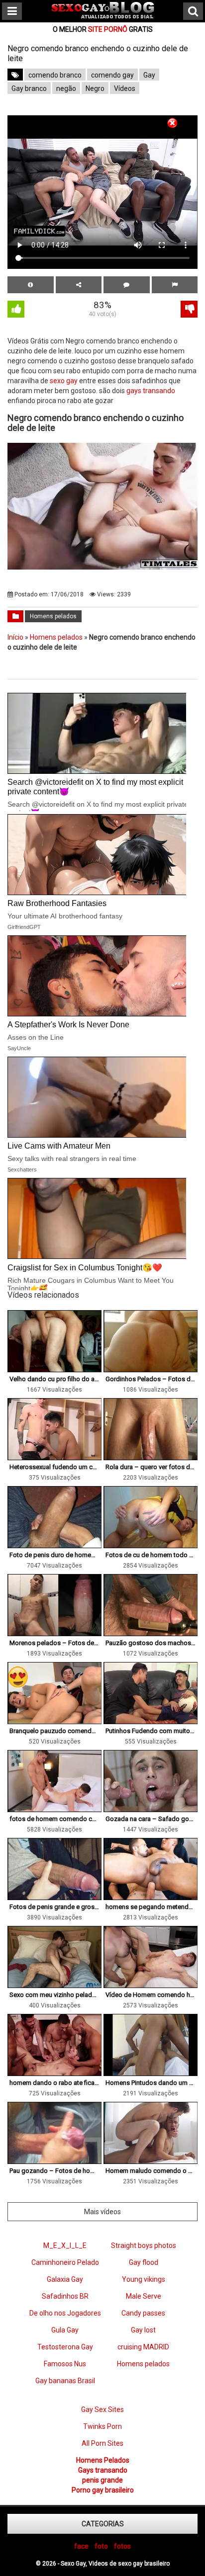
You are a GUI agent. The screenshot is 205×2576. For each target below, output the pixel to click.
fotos (122, 2546)
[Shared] (79, 285)
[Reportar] (175, 285)
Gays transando (103, 2470)
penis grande (102, 2480)
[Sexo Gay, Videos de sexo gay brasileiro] (103, 16)
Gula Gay (65, 2330)
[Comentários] (127, 285)
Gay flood (144, 2262)
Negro (95, 88)
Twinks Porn (102, 2426)
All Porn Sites (102, 2443)
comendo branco (55, 75)
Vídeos (125, 88)
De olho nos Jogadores (65, 2313)
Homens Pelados (103, 2460)
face (81, 2546)
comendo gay (112, 75)
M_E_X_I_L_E (65, 2245)
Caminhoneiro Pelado (65, 2262)
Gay (149, 75)
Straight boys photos (144, 2245)
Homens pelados (53, 616)
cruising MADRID (143, 2347)
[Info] (31, 285)
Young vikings (144, 2279)
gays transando (151, 391)
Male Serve (144, 2296)
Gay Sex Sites (102, 2410)
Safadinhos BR (65, 2296)
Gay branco (29, 88)
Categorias (103, 2524)
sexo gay (64, 381)
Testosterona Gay (65, 2347)
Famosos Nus (65, 2364)
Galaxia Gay (65, 2279)
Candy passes (143, 2313)
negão (66, 88)
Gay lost (143, 2330)
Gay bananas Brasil (65, 2381)
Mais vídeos (102, 2212)
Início (15, 637)
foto (101, 2546)
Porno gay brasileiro (103, 2490)
